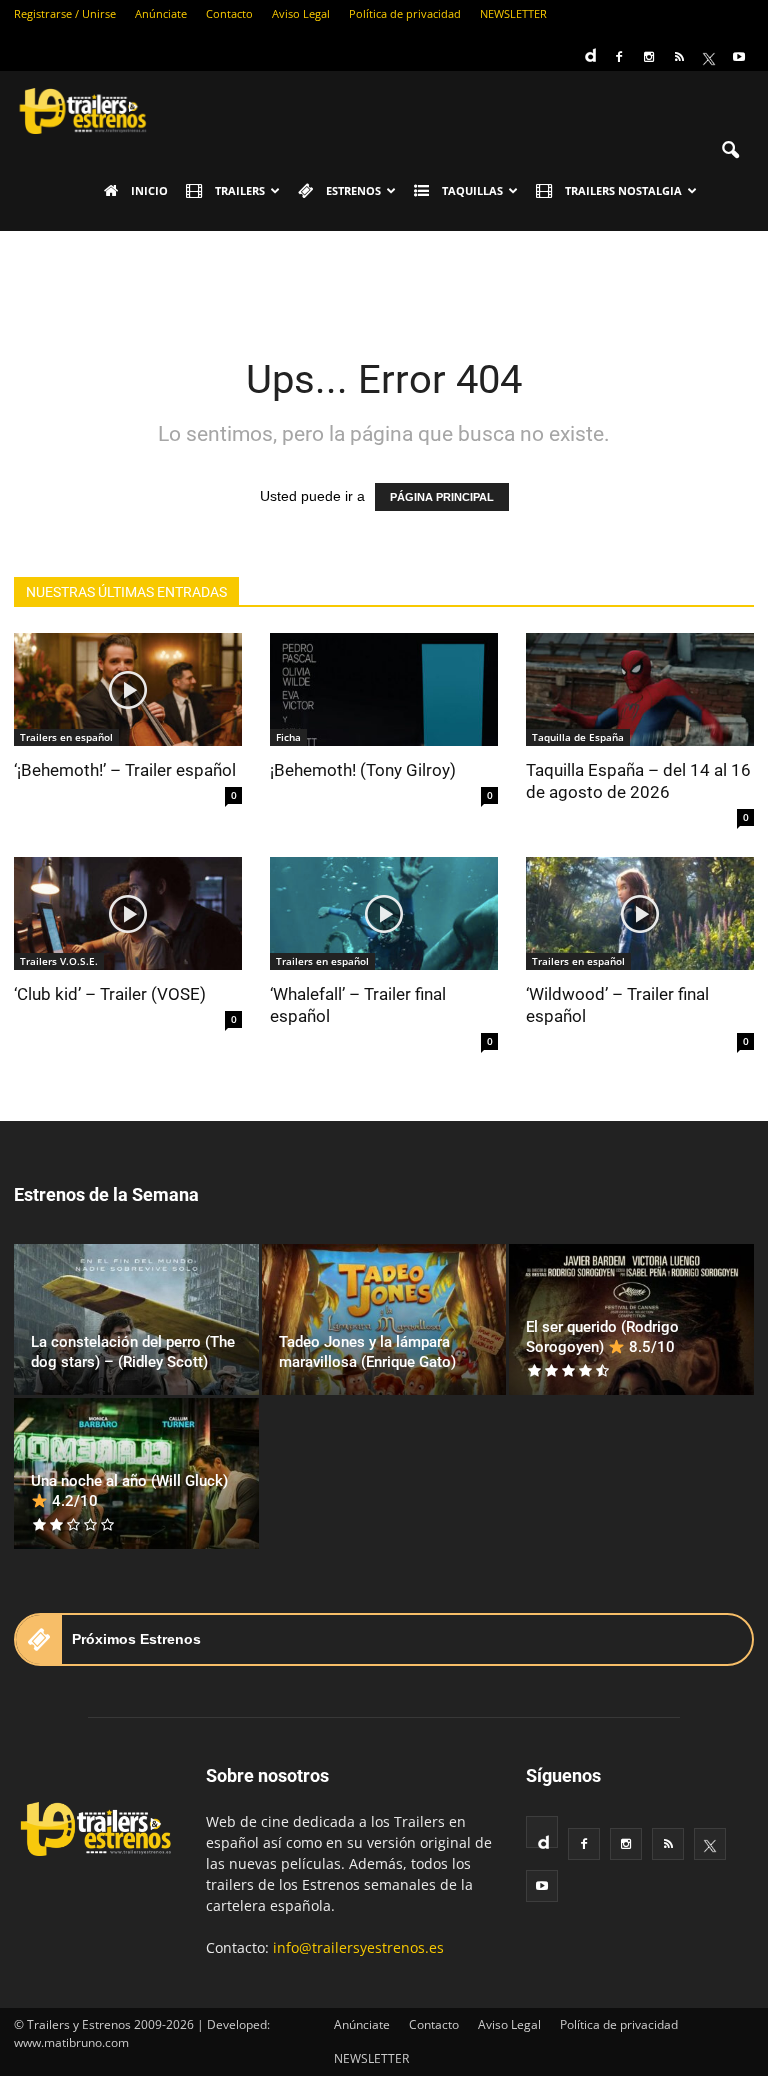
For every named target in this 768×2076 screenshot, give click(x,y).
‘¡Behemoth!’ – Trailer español (125, 770)
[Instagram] (649, 57)
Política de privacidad (405, 13)
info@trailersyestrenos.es (358, 1947)
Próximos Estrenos (136, 1639)
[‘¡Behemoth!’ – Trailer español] (128, 689)
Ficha (288, 737)
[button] (730, 151)
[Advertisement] (384, 275)
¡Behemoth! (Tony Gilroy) (363, 770)
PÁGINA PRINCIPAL (442, 497)
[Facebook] (619, 57)
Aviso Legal (301, 13)
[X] (709, 57)
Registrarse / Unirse (65, 13)
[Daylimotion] (589, 49)
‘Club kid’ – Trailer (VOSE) (110, 994)
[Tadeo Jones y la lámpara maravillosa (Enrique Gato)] (384, 1319)
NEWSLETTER (513, 13)
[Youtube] (739, 57)
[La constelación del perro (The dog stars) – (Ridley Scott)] (136, 1319)
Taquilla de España (578, 737)
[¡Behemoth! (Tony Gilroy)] (384, 689)
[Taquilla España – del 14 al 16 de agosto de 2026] (640, 689)
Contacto (229, 13)
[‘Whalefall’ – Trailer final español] (384, 913)
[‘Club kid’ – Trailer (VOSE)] (128, 913)
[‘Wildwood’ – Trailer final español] (640, 913)
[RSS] (679, 57)
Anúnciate (161, 13)
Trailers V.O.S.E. (59, 961)
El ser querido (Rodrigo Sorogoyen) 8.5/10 (602, 1337)
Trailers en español (66, 737)
